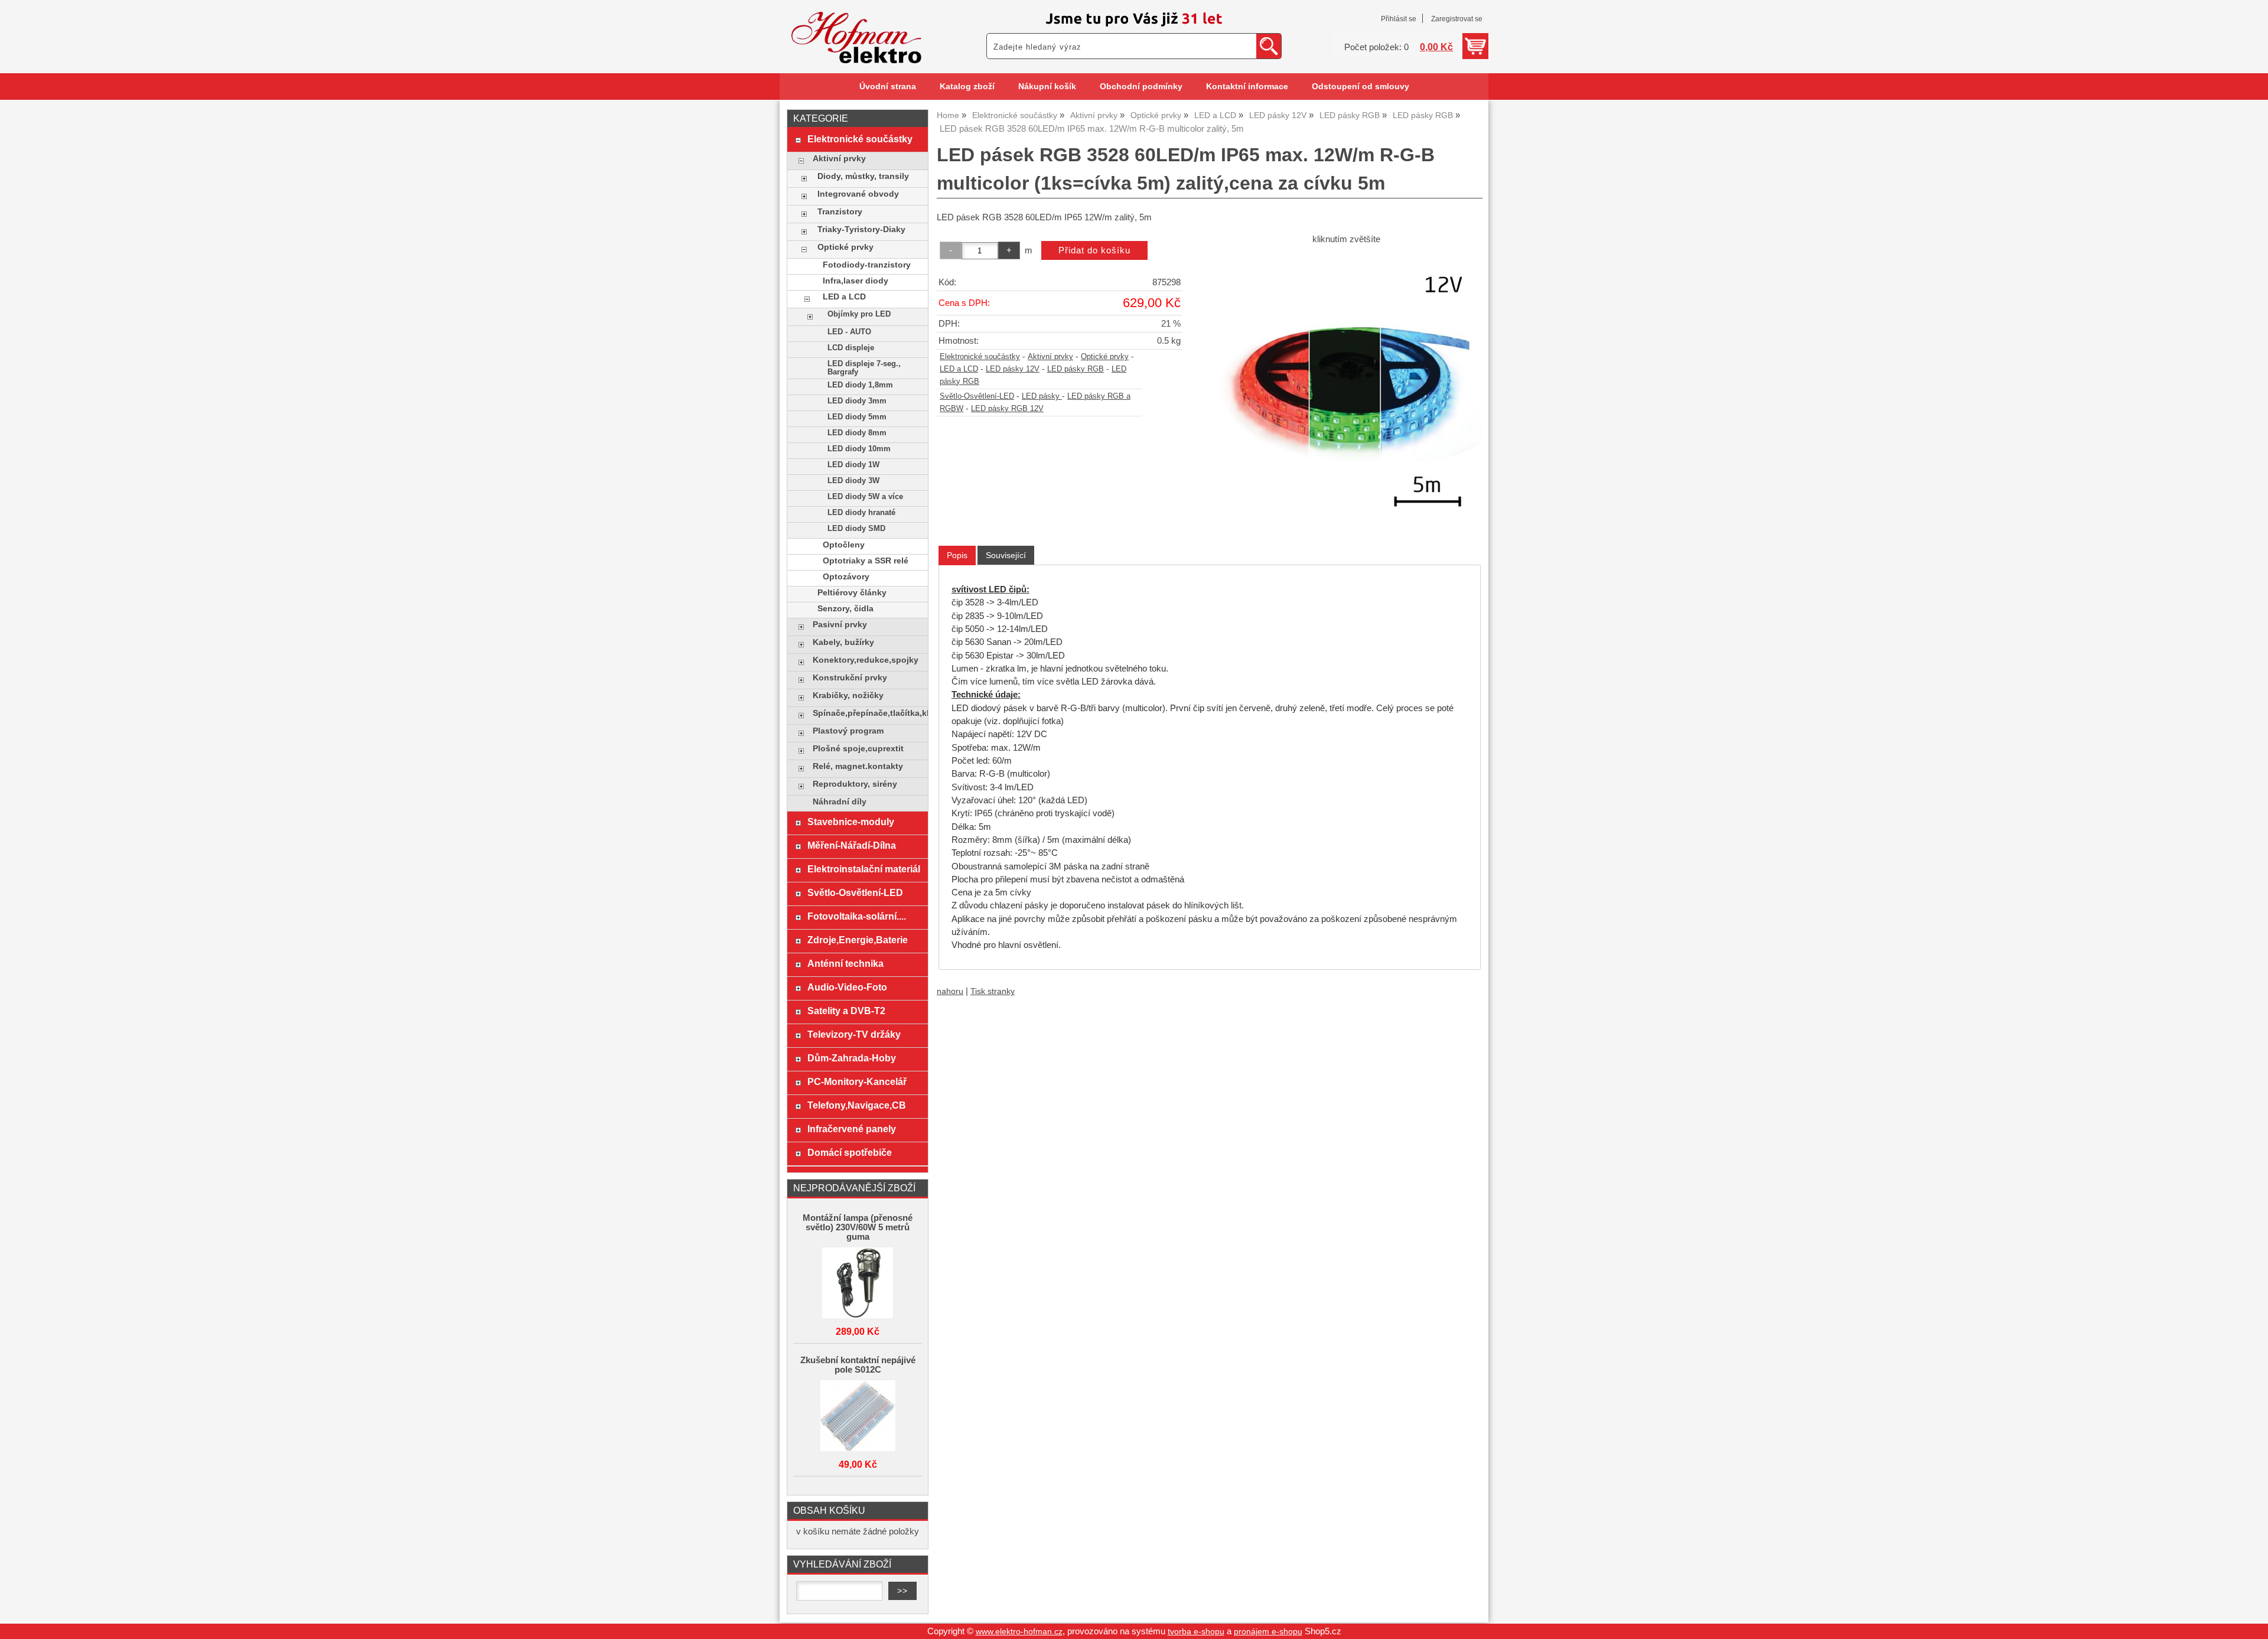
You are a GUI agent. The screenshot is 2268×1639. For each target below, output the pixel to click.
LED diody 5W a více (865, 497)
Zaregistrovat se (1457, 19)
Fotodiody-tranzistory (867, 265)
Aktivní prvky (1050, 357)
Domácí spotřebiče (850, 1152)
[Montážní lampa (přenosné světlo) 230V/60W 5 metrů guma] (858, 1284)
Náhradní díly (840, 802)
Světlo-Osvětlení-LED (977, 396)
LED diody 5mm (857, 417)
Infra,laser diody (856, 281)
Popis (957, 555)
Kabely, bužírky (843, 642)
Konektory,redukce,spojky (866, 660)
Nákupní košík (1047, 87)
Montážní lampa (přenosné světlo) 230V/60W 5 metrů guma (858, 1227)
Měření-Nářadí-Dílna (852, 845)
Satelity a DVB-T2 (846, 1011)
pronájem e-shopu (1268, 1632)
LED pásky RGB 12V (1007, 409)
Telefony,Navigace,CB (857, 1105)
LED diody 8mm (857, 433)
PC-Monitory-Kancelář (857, 1081)
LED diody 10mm (859, 449)
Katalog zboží (967, 87)
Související (1006, 555)
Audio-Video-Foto (847, 987)
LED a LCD (959, 369)
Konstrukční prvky (850, 678)
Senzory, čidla (845, 609)
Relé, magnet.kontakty (858, 766)
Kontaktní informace (1247, 87)
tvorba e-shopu (1196, 1632)
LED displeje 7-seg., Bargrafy (864, 368)
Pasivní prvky (840, 625)
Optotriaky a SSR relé (866, 561)
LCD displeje (851, 348)
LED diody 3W (853, 481)
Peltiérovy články (852, 593)
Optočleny (844, 545)
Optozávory (846, 577)
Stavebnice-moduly (851, 822)
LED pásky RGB (1076, 369)
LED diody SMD (856, 529)
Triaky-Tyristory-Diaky (861, 229)
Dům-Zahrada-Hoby (852, 1058)
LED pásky (1042, 396)
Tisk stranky (993, 991)
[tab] (957, 555)
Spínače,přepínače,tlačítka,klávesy (867, 713)
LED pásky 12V (1013, 369)
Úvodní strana (888, 87)
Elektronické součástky (980, 357)
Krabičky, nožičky (848, 695)
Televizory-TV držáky (854, 1034)
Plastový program (848, 731)
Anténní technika (845, 963)
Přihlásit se (1399, 19)
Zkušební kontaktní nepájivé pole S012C (858, 1365)
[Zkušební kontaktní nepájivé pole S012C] (858, 1417)
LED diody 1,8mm (860, 385)
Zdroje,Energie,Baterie (858, 940)
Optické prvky (1105, 357)
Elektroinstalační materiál (864, 869)
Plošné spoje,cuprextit (858, 749)
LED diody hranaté (861, 513)
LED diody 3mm (857, 401)
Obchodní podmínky (1141, 87)
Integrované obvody (858, 194)
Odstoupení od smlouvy (1361, 87)
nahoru (950, 991)
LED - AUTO (849, 332)
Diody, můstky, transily (863, 176)
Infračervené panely (852, 1129)
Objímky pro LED (859, 314)
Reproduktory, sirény (855, 784)
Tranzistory (840, 212)
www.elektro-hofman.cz (1019, 1632)
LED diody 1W (853, 465)
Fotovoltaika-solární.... (857, 916)
